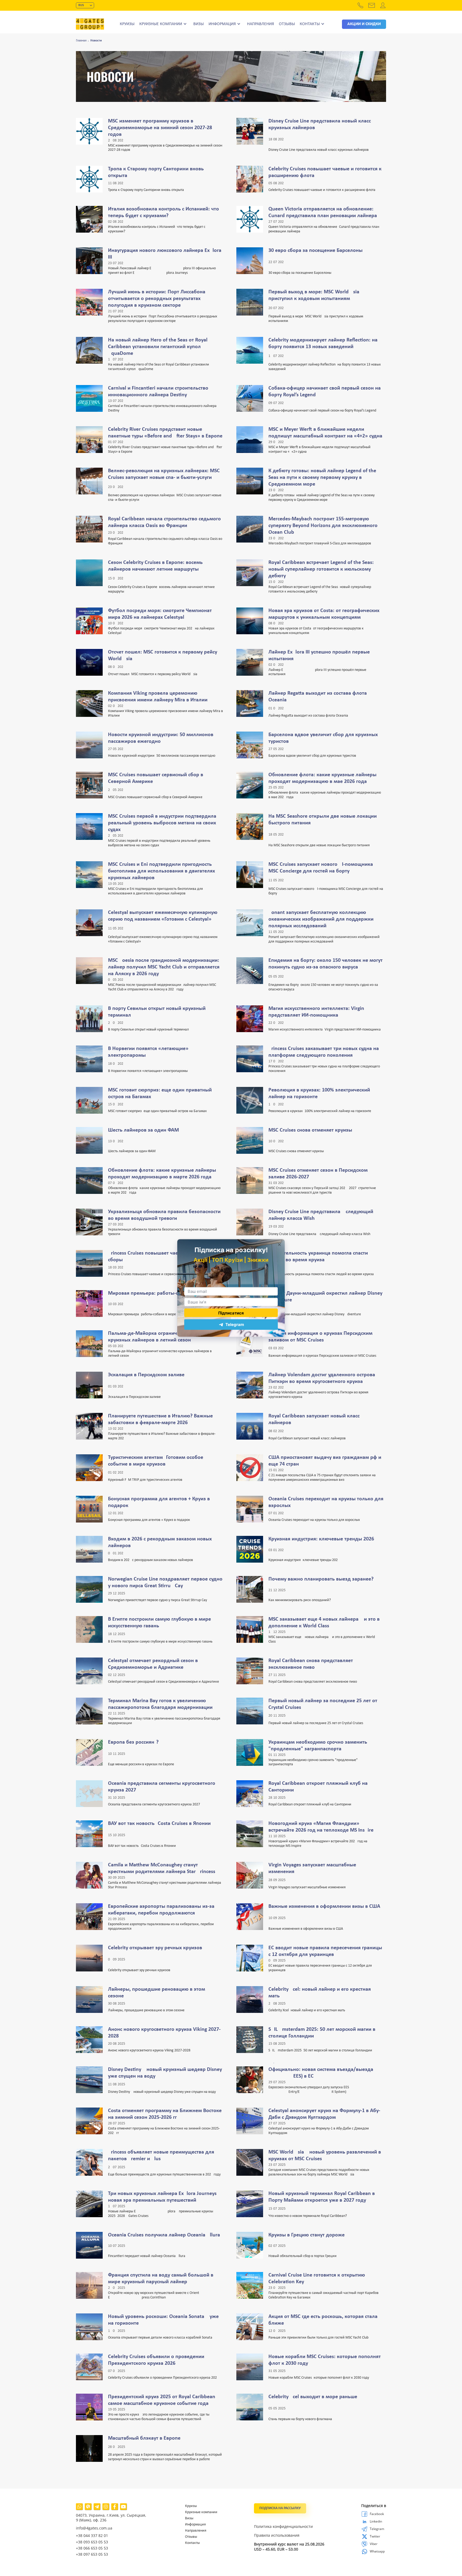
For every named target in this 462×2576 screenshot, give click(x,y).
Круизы (127, 24)
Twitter (365, 2536)
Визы (199, 24)
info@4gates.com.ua (94, 2528)
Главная (81, 41)
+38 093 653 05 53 (92, 2542)
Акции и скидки (364, 24)
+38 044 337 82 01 (92, 2535)
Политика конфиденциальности (283, 2527)
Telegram (365, 2529)
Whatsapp (365, 2551)
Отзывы (287, 24)
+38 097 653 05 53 (92, 2554)
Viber (365, 2544)
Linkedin (365, 2521)
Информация (222, 24)
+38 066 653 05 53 (92, 2548)
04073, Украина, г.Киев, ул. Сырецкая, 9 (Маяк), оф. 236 (111, 2518)
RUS (81, 5)
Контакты (310, 24)
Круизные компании (161, 24)
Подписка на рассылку (280, 2508)
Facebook (365, 2514)
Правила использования (277, 2535)
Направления (261, 24)
